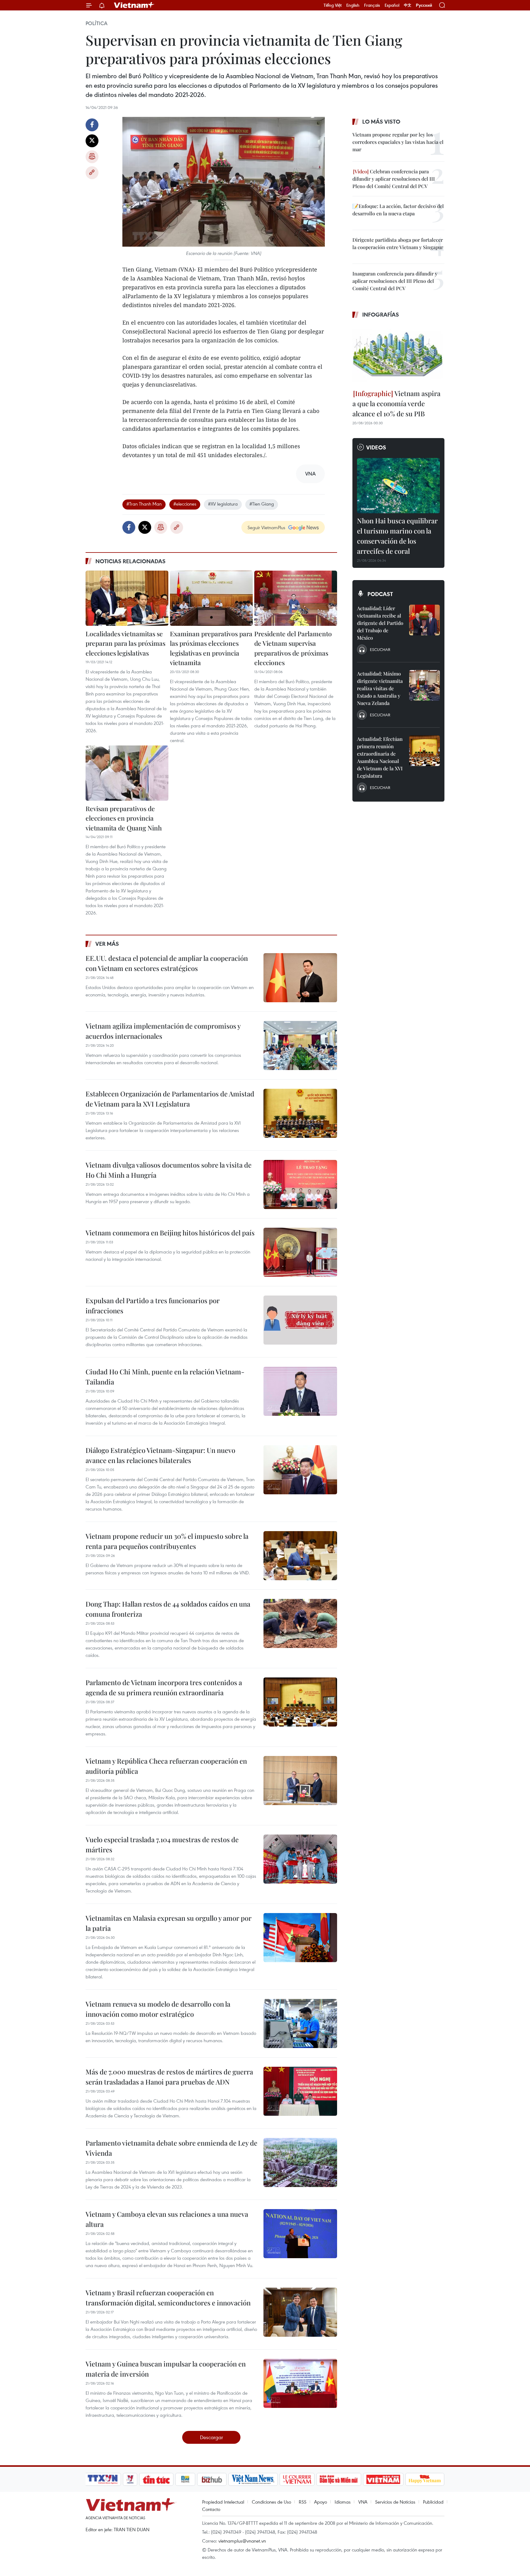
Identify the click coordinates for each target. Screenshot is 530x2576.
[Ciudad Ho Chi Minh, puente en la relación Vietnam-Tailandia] (300, 1391)
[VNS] (253, 2479)
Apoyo (321, 2502)
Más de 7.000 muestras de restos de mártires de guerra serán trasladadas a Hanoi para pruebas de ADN (169, 2077)
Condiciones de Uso (271, 2502)
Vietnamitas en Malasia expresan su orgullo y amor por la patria (169, 1923)
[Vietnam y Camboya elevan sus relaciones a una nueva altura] (300, 2234)
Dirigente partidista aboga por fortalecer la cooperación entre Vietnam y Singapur (398, 243)
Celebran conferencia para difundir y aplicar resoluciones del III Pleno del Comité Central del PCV (394, 179)
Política (96, 23)
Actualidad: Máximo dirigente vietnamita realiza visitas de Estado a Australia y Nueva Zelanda (380, 688)
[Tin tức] (156, 2479)
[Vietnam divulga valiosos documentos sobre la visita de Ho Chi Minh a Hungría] (300, 1184)
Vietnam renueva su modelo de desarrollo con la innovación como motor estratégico (158, 2009)
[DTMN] (339, 2479)
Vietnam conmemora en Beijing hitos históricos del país (170, 1233)
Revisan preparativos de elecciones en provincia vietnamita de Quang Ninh (124, 818)
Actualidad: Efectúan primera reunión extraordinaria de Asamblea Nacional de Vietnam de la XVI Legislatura (380, 757)
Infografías (381, 314)
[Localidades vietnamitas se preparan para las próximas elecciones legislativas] (127, 598)
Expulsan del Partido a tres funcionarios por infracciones (153, 1305)
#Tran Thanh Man (144, 504)
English (353, 5)
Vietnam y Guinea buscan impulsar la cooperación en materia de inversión (166, 2369)
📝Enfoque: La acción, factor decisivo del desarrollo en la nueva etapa (398, 210)
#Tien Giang (262, 504)
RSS (303, 2502)
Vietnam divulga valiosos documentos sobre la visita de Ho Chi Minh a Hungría (169, 1170)
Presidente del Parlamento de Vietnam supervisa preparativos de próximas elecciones (293, 648)
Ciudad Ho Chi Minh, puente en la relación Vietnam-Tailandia (165, 1377)
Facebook (92, 125)
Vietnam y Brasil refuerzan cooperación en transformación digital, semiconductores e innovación (168, 2298)
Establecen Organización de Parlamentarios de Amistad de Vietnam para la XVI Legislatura (170, 1099)
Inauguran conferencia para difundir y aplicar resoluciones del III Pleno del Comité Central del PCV (395, 281)
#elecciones (185, 504)
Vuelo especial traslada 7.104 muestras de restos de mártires (162, 1844)
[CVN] (297, 2479)
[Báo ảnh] (383, 2479)
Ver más (107, 944)
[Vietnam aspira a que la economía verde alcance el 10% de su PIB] (398, 355)
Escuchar (380, 649)
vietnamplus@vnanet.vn (242, 2541)
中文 (408, 5)
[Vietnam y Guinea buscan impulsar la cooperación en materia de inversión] (300, 2383)
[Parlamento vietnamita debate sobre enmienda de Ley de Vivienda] (300, 2162)
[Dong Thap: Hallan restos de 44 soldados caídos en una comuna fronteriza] (300, 1623)
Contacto (211, 2509)
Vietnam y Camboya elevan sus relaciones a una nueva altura (167, 2219)
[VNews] (130, 2479)
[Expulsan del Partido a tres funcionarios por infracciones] (300, 1320)
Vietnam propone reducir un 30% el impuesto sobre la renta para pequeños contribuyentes (167, 1541)
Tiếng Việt (333, 5)
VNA (363, 2502)
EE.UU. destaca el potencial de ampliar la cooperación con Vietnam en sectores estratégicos (167, 963)
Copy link (92, 173)
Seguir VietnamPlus (266, 527)
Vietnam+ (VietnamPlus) (134, 5)
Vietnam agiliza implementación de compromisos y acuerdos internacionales (163, 1031)
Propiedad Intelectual (223, 2502)
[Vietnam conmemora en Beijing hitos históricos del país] (300, 1252)
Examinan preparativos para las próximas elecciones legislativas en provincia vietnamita (211, 648)
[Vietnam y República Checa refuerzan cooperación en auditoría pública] (300, 1781)
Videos (376, 447)
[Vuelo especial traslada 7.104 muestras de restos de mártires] (300, 1859)
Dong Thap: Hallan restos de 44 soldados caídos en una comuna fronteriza (168, 1609)
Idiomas (343, 2502)
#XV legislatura (223, 504)
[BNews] (185, 2479)
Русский (424, 5)
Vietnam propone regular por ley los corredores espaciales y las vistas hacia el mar (398, 142)
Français (372, 5)
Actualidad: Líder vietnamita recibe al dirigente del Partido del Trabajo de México (380, 623)
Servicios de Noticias (395, 2502)
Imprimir (92, 157)
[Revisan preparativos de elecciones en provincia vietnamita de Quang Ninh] (127, 773)
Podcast (380, 594)
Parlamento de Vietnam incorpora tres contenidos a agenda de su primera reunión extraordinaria (164, 1687)
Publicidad (433, 2502)
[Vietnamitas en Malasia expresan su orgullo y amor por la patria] (300, 1938)
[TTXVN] (103, 2479)
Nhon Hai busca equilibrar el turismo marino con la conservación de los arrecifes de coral (397, 536)
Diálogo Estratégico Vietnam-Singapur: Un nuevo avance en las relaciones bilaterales (160, 1455)
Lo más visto (381, 121)
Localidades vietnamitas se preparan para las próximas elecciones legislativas (125, 643)
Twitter (92, 141)
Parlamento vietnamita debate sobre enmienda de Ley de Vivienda (171, 2148)
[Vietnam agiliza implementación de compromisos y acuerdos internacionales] (300, 1045)
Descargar (211, 2437)
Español (392, 5)
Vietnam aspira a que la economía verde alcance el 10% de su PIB (396, 403)
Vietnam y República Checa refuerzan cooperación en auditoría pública (166, 1766)
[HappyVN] (425, 2479)
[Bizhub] (212, 2479)
